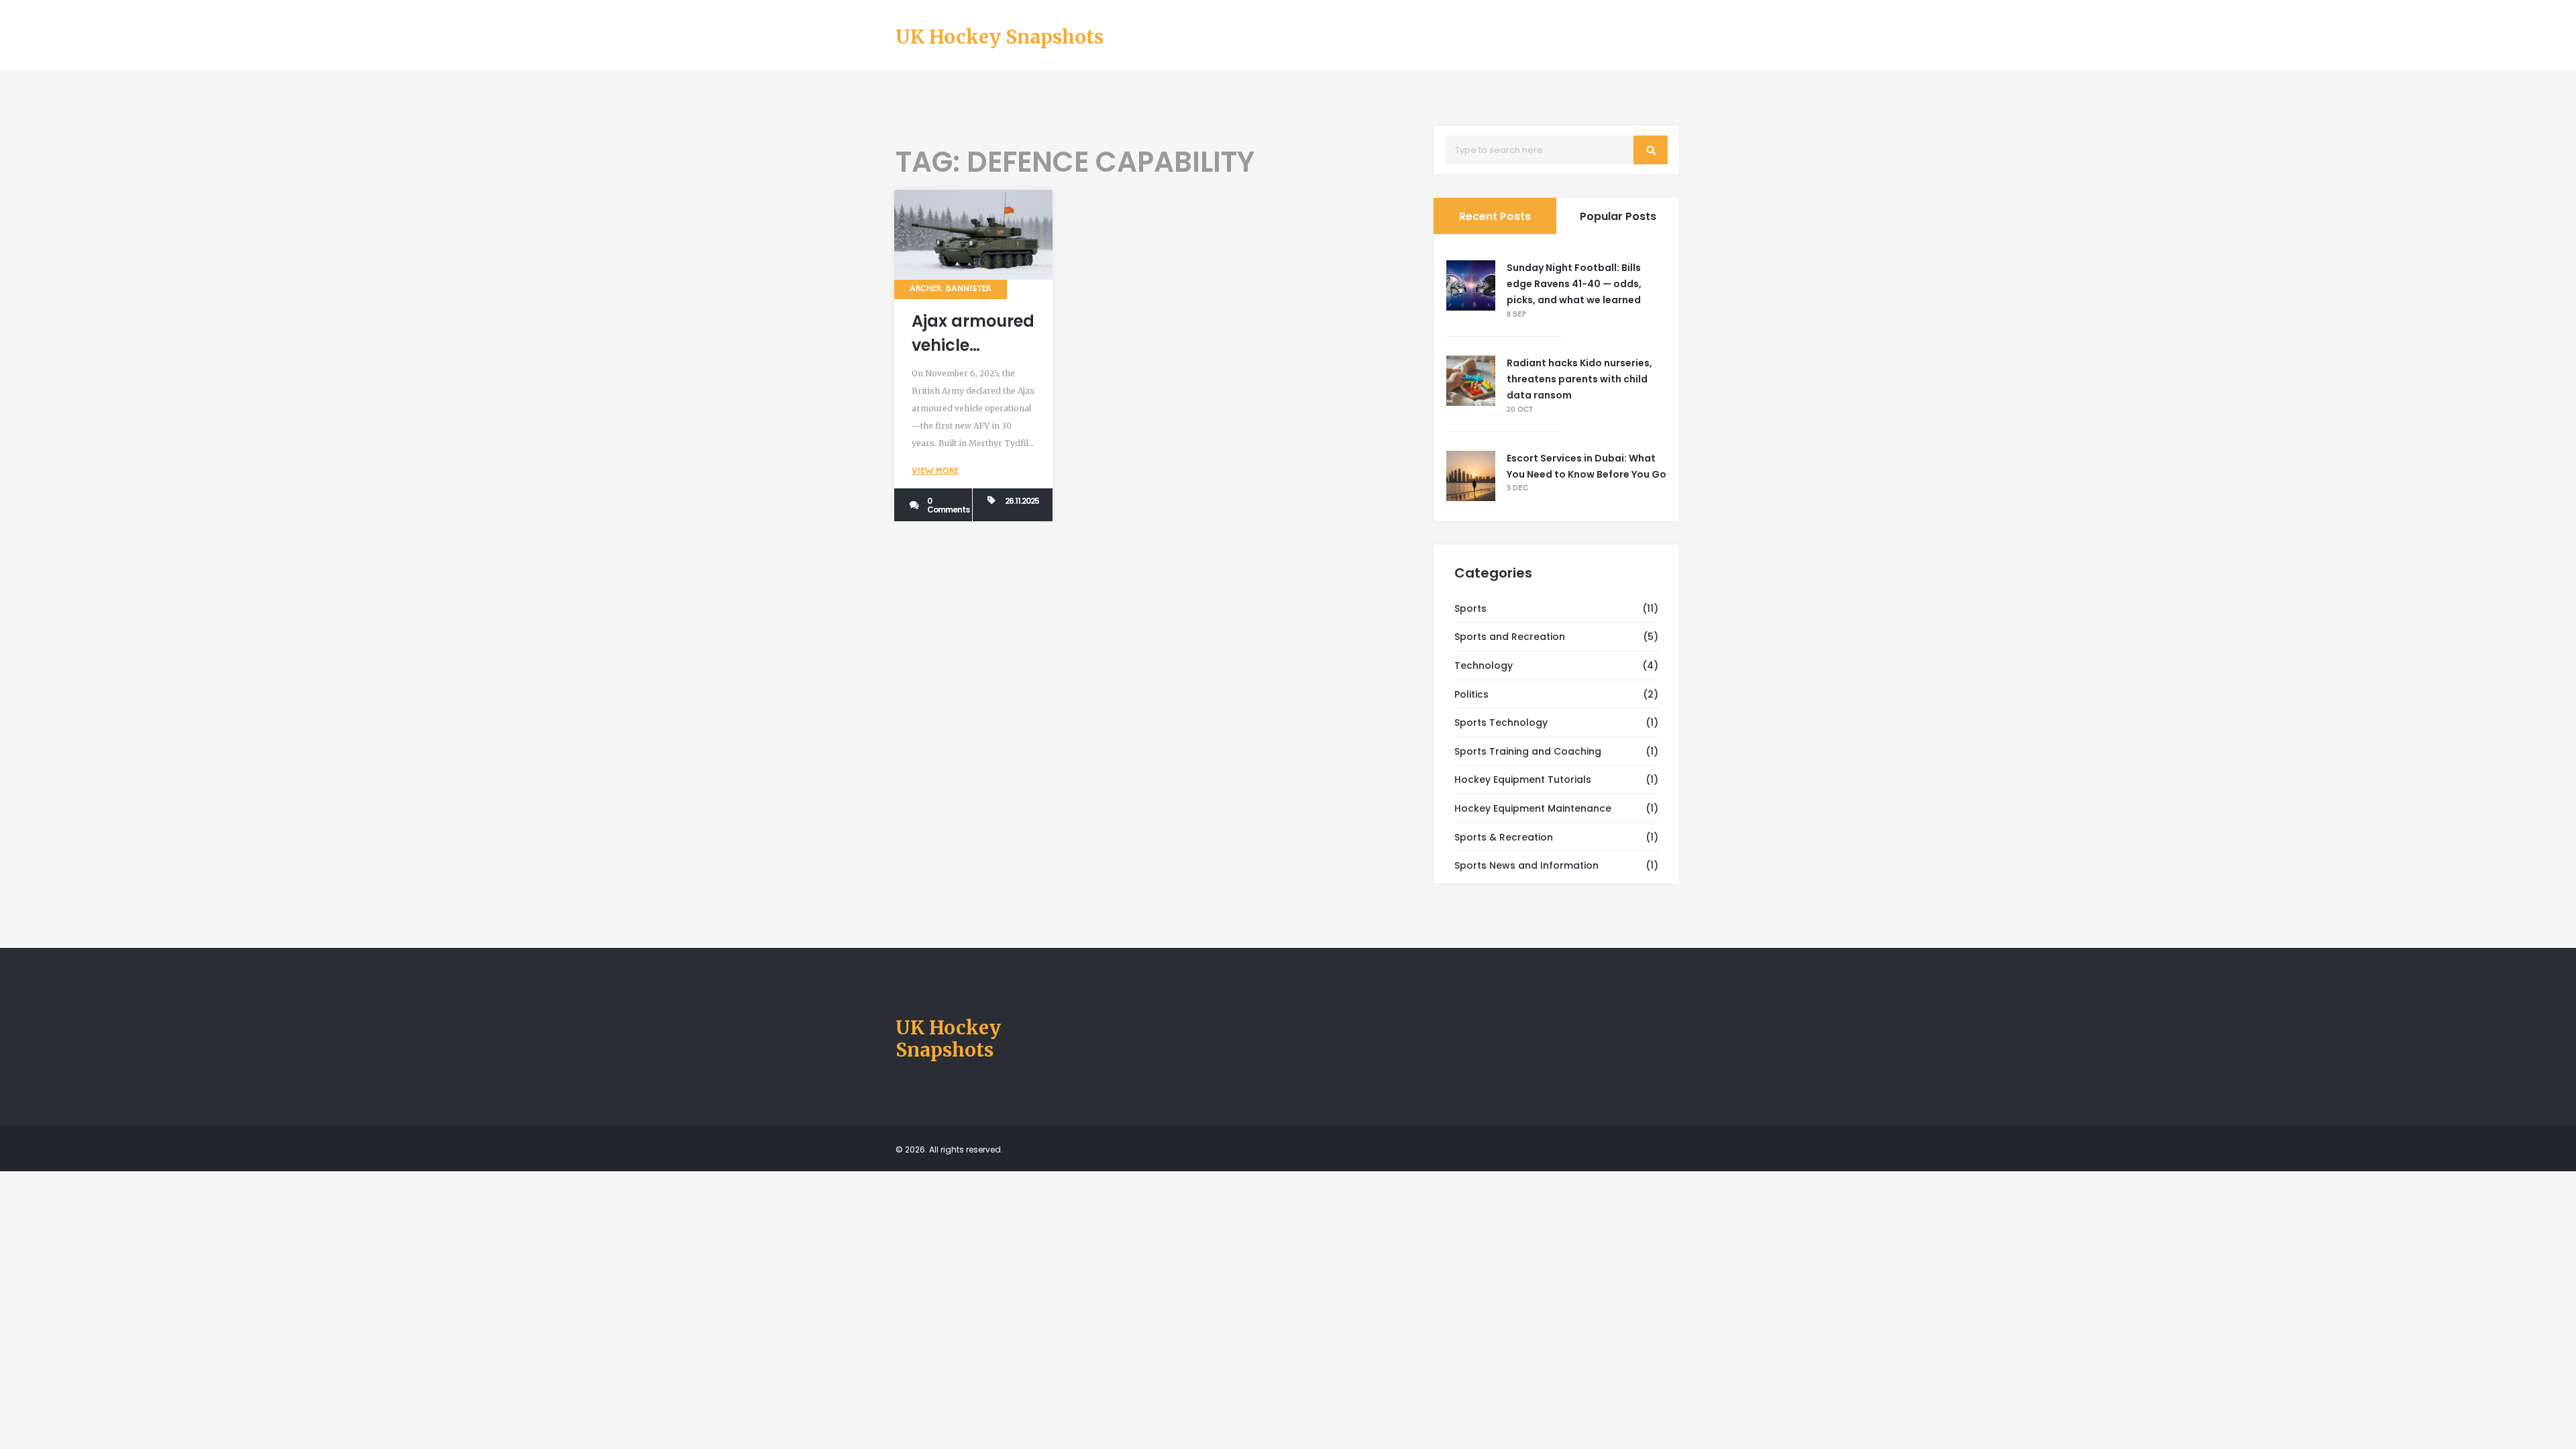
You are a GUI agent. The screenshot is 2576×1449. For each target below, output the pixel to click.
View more (935, 472)
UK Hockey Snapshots (1000, 38)
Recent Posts (1495, 216)
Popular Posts (1618, 216)
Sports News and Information (1526, 865)
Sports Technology (1501, 722)
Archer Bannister (951, 289)
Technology (1484, 665)
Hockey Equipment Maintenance (1533, 808)
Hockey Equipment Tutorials (1523, 780)
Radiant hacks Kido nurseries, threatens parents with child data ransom (1579, 379)
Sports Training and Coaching (1528, 751)
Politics (1471, 694)
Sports (1470, 608)
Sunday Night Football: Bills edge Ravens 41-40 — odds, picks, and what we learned (1574, 284)
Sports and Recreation (1510, 637)
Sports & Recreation (1504, 837)
